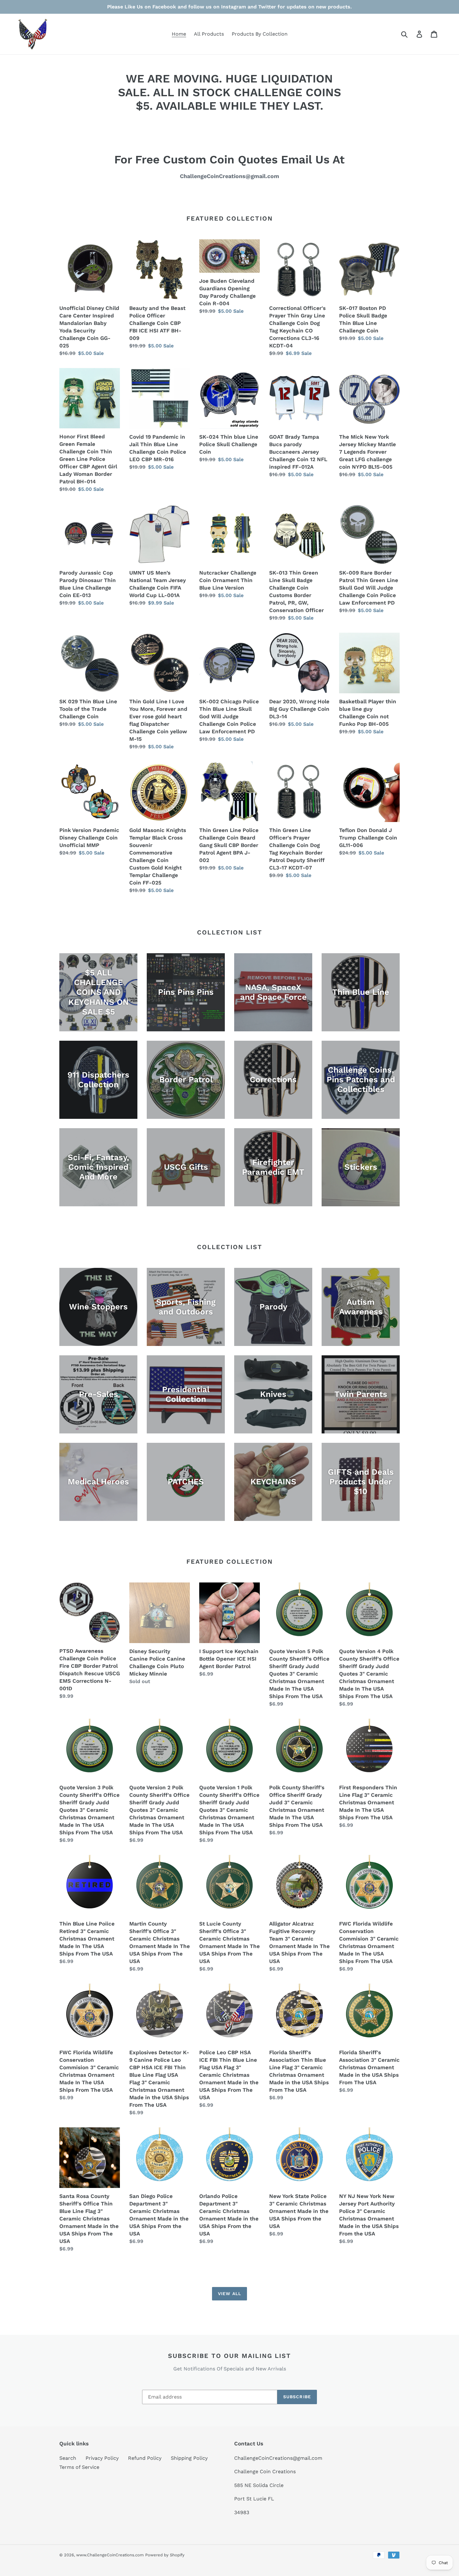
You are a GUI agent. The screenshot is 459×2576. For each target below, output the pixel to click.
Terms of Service (79, 2467)
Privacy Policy (102, 2458)
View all (230, 2294)
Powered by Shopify (165, 2555)
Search (68, 2458)
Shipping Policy (189, 2458)
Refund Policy (145, 2458)
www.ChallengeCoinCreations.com (110, 2555)
